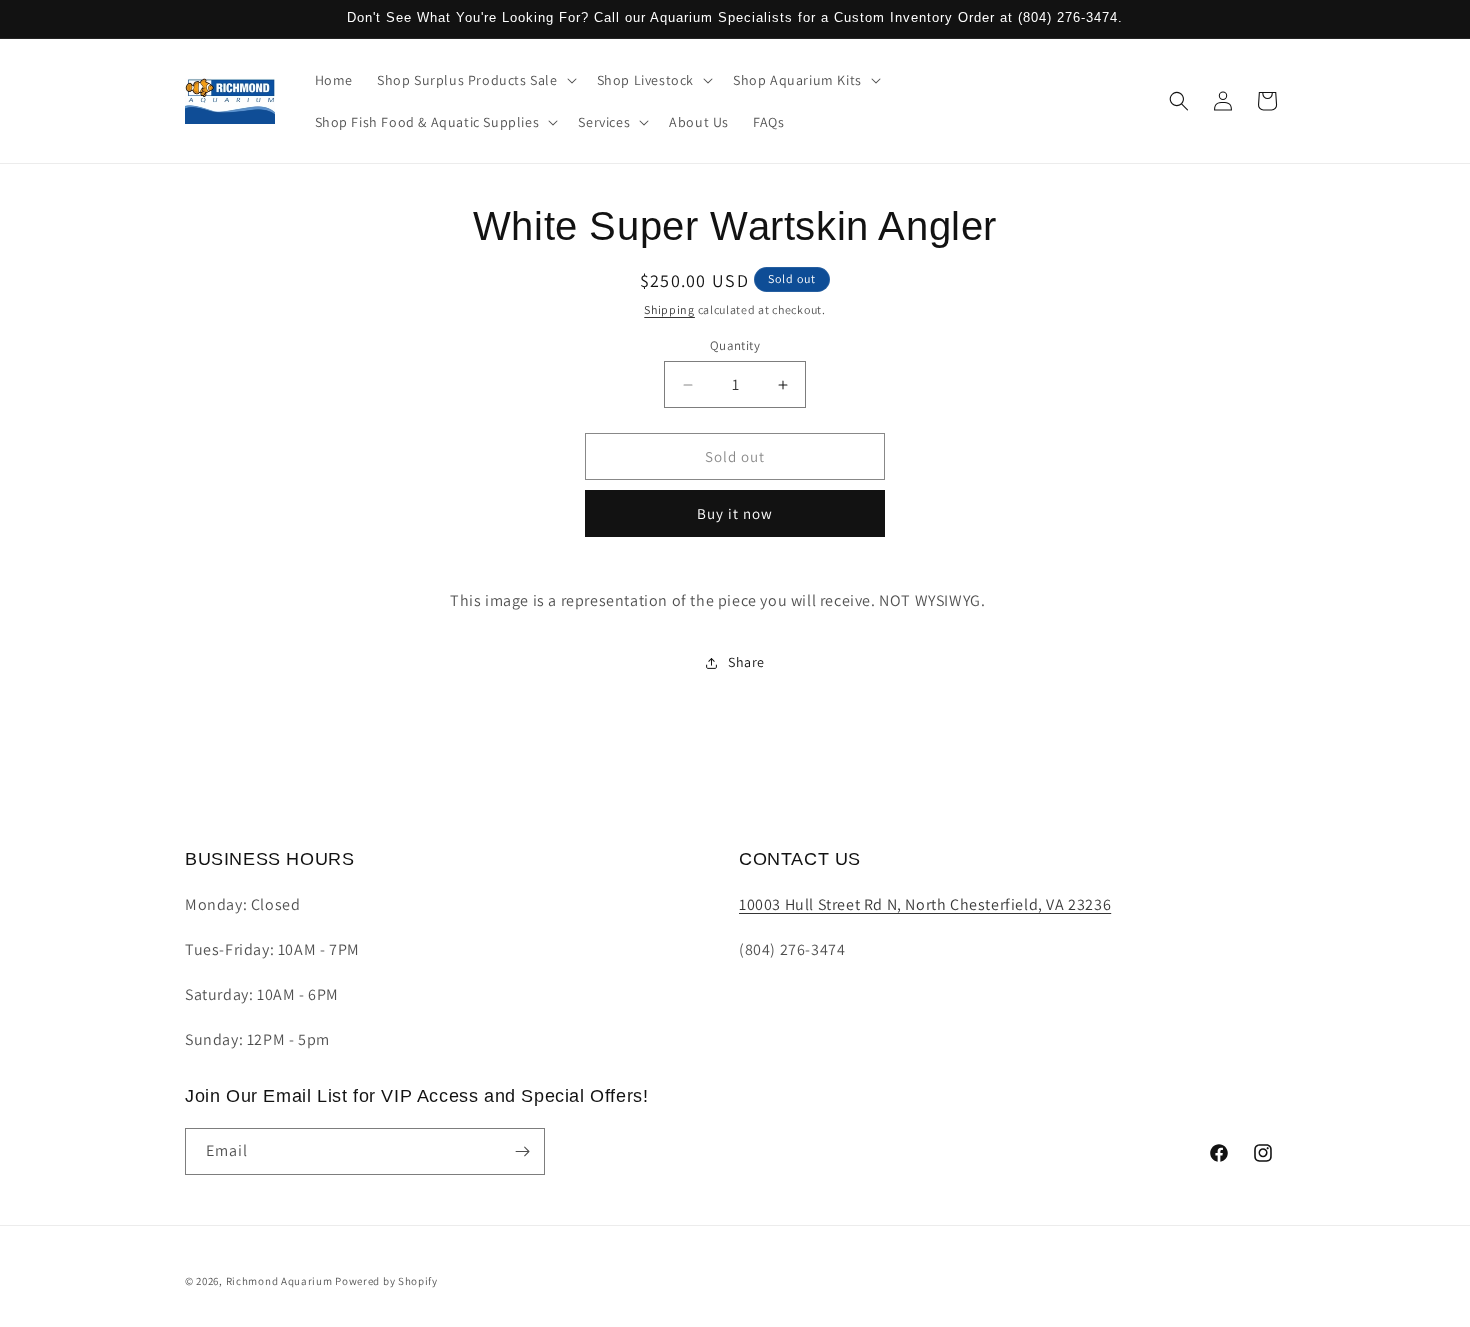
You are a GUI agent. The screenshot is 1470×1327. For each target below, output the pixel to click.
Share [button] (746, 662)
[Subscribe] (522, 1151)
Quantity (735, 345)
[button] (475, 80)
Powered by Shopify (386, 1281)
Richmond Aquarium (279, 1281)
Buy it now (735, 513)
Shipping (669, 309)
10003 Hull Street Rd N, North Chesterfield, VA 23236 (925, 904)
